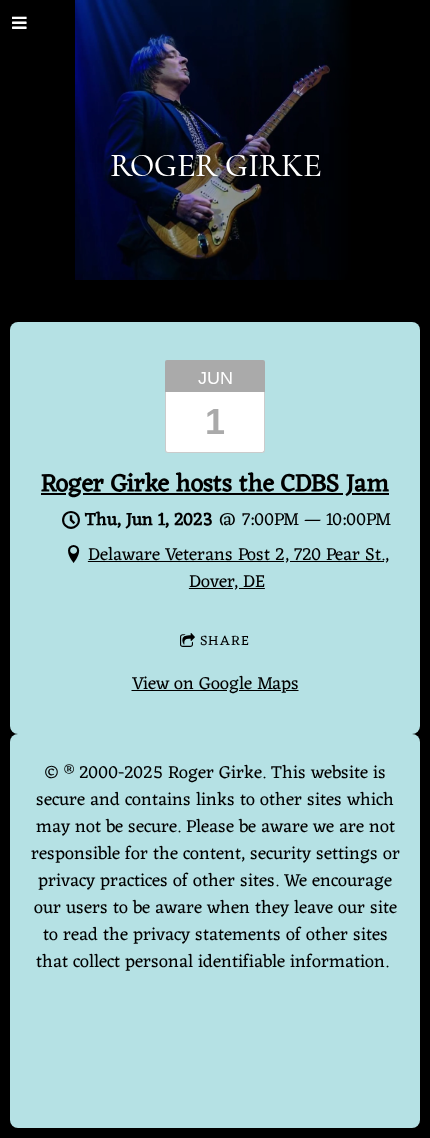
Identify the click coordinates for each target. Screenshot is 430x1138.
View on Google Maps (215, 684)
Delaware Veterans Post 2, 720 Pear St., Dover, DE (238, 568)
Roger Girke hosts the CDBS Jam (215, 485)
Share (225, 641)
